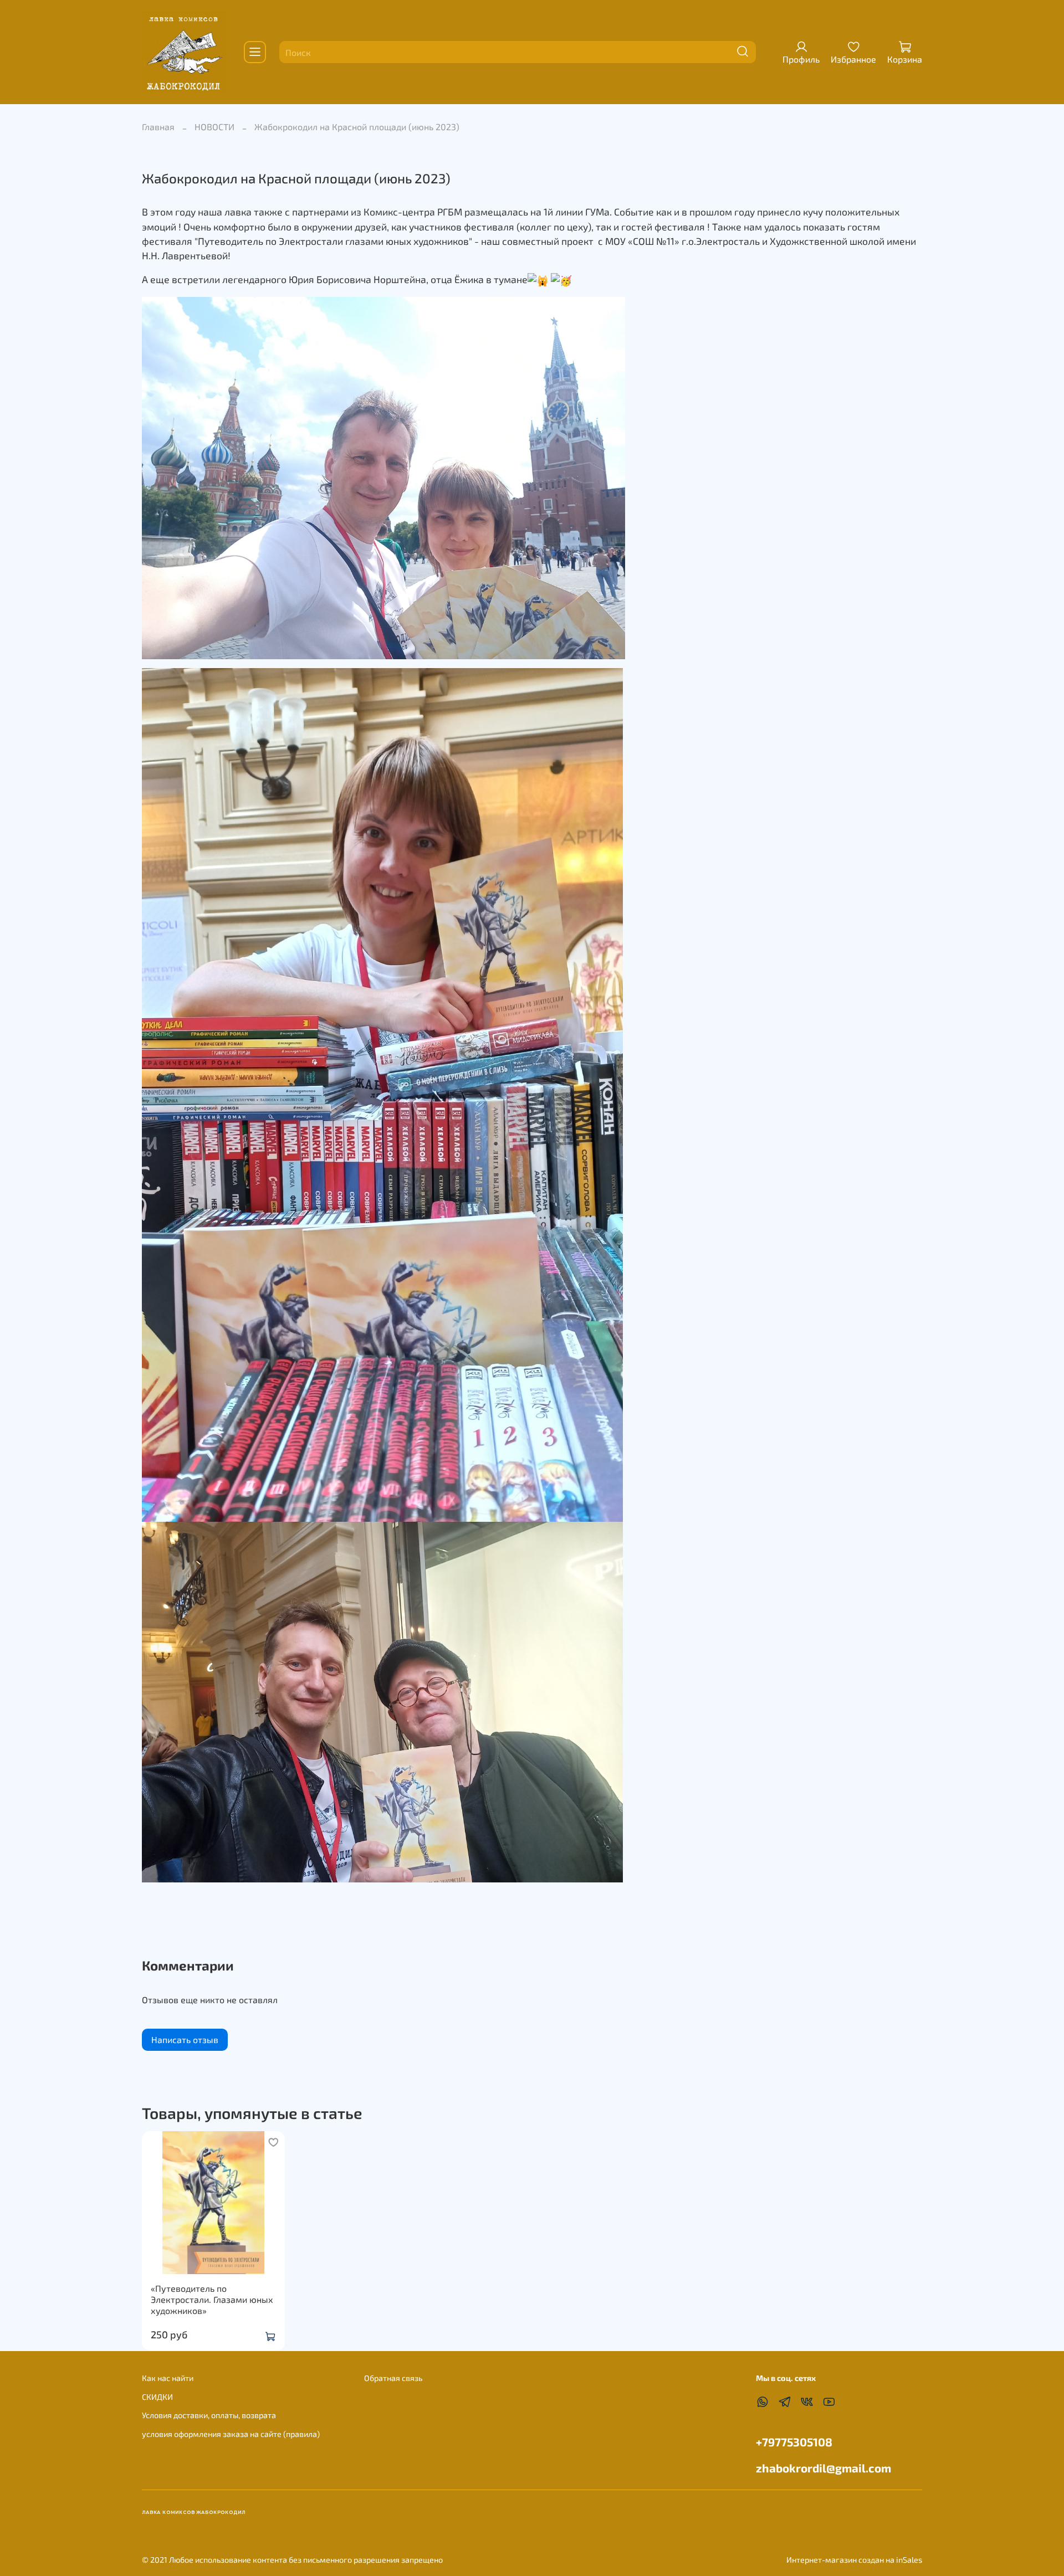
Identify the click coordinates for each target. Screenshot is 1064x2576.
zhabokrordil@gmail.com (823, 2468)
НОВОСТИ (214, 127)
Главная (158, 127)
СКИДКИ (157, 2397)
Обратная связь (393, 2378)
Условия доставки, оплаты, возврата (209, 2415)
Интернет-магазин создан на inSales (854, 2560)
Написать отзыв (185, 2039)
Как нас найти (168, 2378)
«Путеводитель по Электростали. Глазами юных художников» (212, 2299)
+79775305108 (794, 2442)
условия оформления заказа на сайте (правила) (231, 2434)
